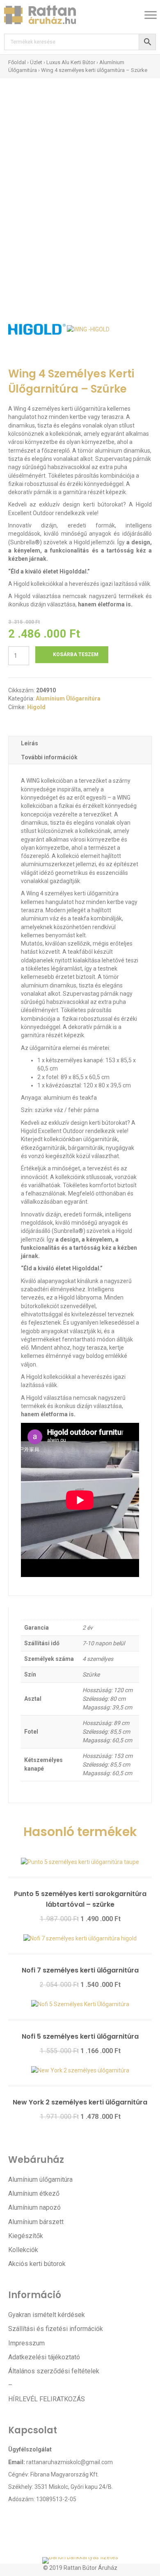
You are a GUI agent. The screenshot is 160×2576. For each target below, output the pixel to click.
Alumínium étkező (34, 2193)
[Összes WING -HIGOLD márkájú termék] (88, 329)
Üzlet (36, 62)
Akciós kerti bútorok (37, 2264)
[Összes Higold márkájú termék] (38, 329)
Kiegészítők (26, 2236)
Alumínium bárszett (36, 2222)
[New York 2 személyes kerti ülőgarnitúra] (80, 2070)
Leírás (30, 743)
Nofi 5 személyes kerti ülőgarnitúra (80, 2036)
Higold (36, 707)
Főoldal (17, 62)
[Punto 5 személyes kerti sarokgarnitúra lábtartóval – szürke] (80, 1861)
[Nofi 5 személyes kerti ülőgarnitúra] (80, 2004)
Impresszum (26, 2343)
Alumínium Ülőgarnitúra (68, 698)
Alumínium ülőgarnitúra (40, 2179)
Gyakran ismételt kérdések (47, 2315)
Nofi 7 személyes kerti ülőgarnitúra (80, 1970)
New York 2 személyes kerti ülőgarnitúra (80, 2102)
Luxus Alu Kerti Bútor (71, 62)
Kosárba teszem (76, 654)
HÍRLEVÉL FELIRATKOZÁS (47, 2399)
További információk (49, 757)
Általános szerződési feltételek (54, 2371)
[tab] (80, 743)
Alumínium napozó (34, 2207)
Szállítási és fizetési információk (56, 2329)
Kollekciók (23, 2250)
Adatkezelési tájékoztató (44, 2357)
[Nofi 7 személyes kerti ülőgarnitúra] (80, 1938)
